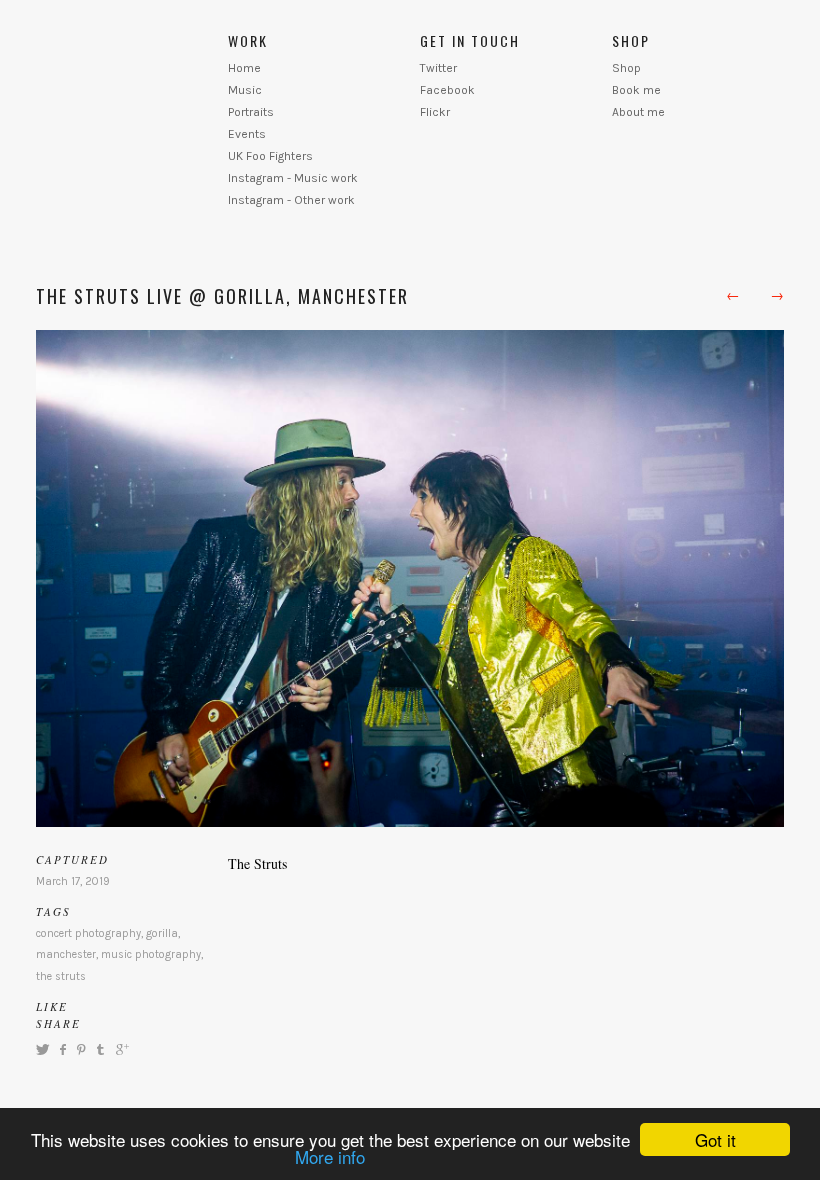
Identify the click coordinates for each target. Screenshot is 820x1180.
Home (244, 68)
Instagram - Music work (293, 178)
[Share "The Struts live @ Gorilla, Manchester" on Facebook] (62, 1049)
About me (638, 112)
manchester (66, 954)
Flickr (435, 112)
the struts (61, 976)
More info (330, 1156)
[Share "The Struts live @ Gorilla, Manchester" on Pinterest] (80, 1049)
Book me (636, 90)
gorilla (162, 933)
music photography (151, 954)
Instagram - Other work (291, 200)
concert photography (88, 933)
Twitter (438, 68)
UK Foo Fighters (270, 156)
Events (247, 134)
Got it (715, 1139)
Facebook (447, 90)
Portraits (251, 112)
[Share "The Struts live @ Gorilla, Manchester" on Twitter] (45, 1049)
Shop (626, 68)
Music (245, 90)
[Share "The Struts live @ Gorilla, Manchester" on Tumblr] (100, 1049)
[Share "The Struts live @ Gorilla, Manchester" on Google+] (120, 1049)
